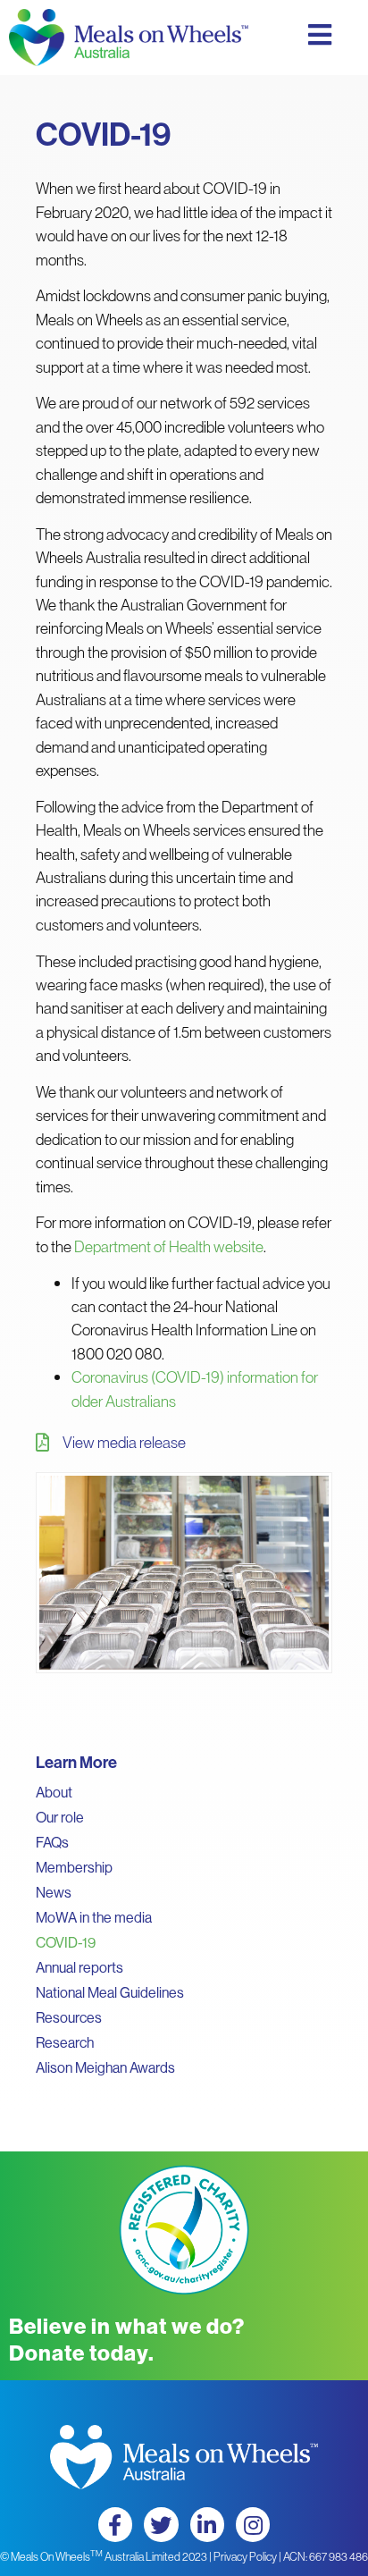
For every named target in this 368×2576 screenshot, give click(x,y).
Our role (60, 1817)
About (54, 1792)
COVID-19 (66, 1942)
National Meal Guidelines (110, 1992)
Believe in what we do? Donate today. (127, 2339)
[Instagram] (253, 2524)
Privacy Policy (245, 2556)
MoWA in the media (94, 1917)
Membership (74, 1867)
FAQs (52, 1842)
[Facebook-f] (115, 2524)
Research (65, 2042)
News (54, 1892)
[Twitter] (161, 2524)
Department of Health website (169, 1246)
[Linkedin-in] (207, 2524)
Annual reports (79, 1967)
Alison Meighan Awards (105, 2067)
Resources (69, 2017)
